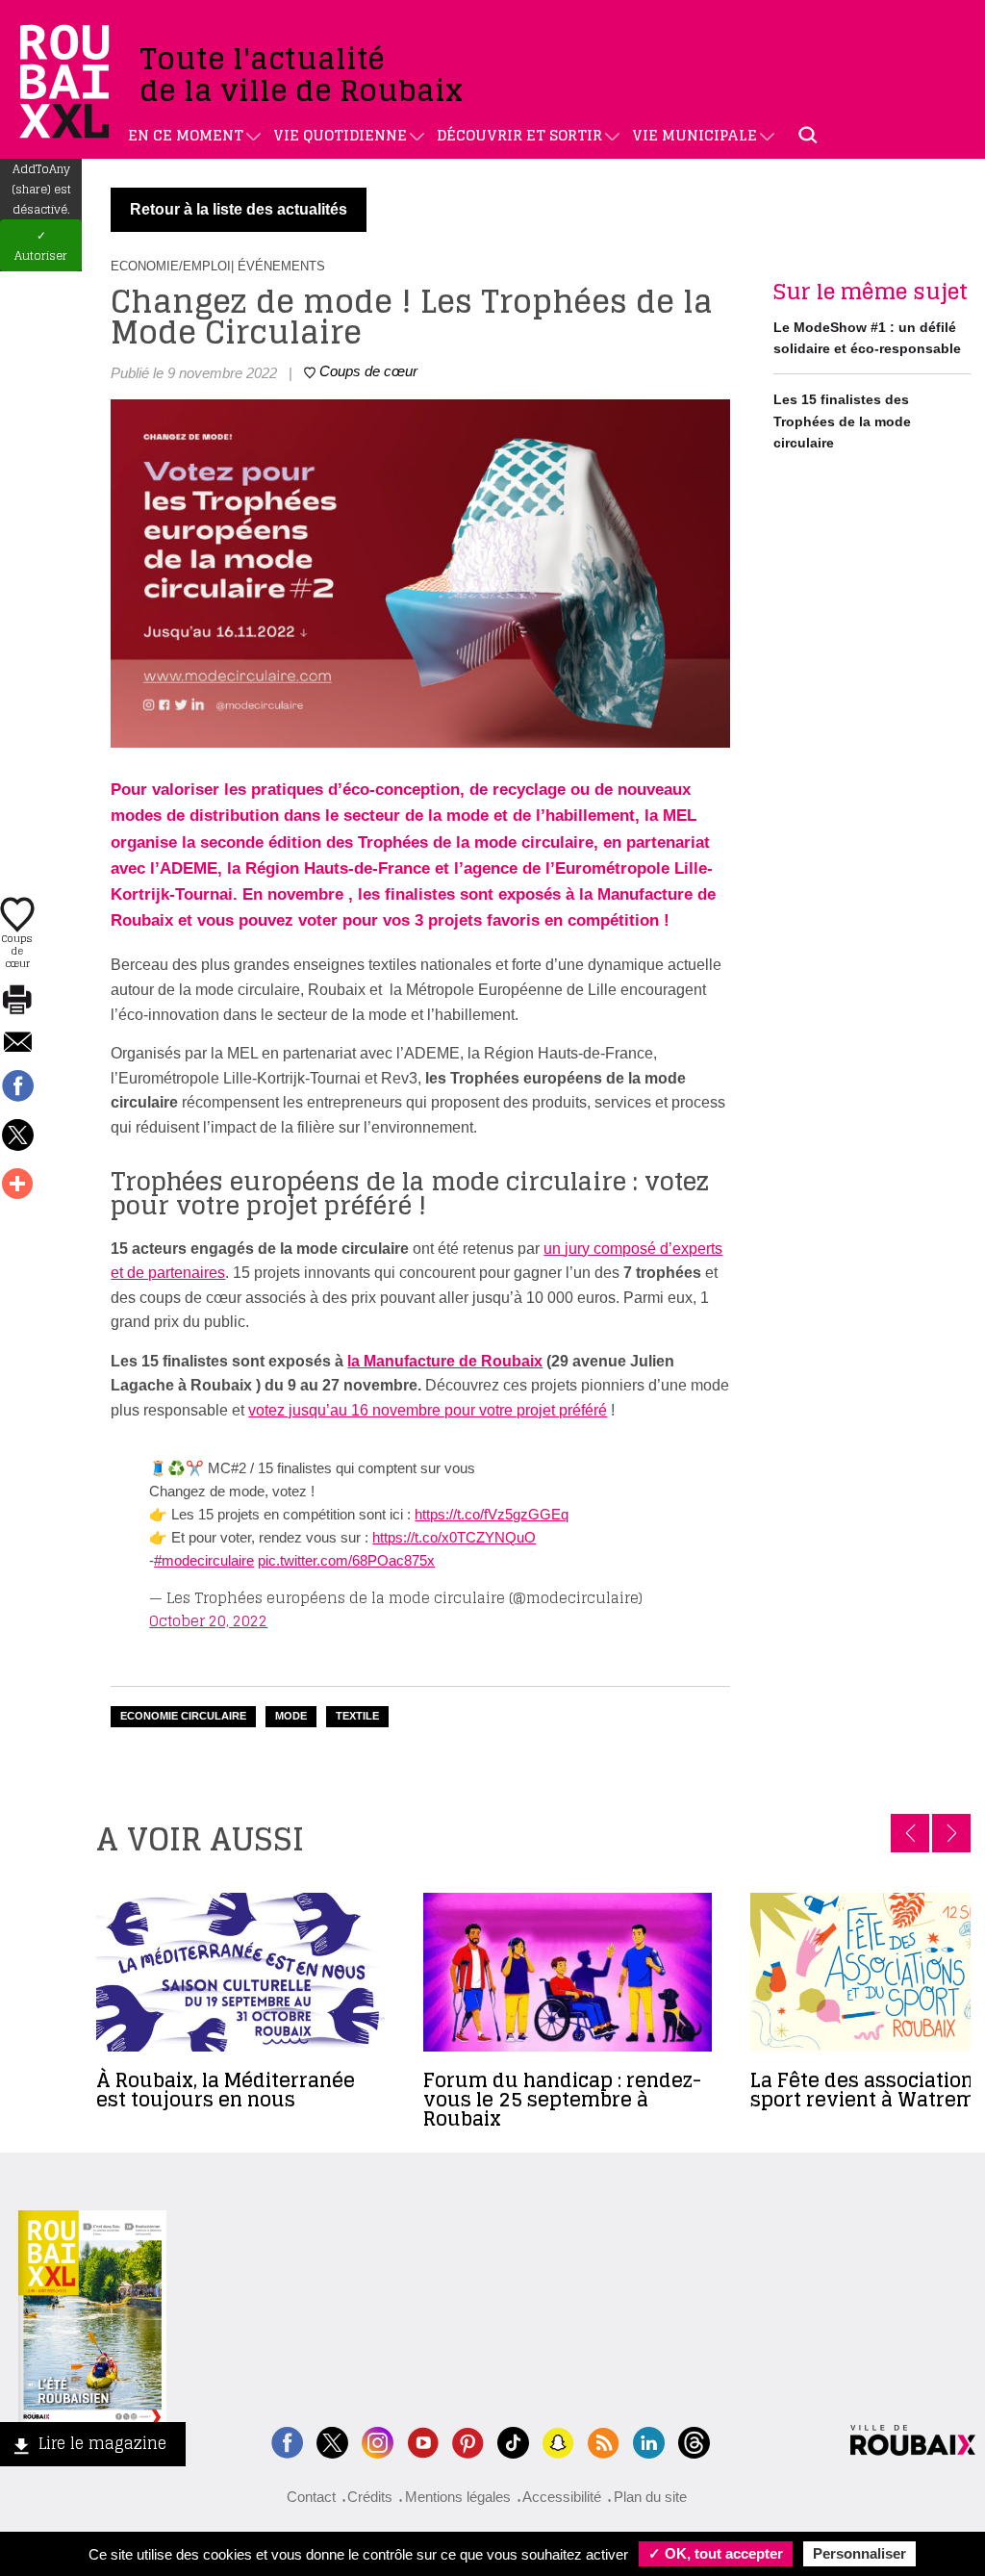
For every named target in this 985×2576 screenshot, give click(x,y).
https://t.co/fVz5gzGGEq (492, 1514)
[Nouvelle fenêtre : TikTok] (513, 2441)
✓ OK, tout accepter (716, 2553)
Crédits (370, 2497)
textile (357, 1716)
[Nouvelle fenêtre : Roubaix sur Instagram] (378, 2441)
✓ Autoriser (41, 245)
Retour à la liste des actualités (239, 209)
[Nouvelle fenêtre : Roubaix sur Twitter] (332, 2441)
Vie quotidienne (340, 135)
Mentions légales (458, 2497)
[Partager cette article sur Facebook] (17, 1087)
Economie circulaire (183, 1716)
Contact (311, 2497)
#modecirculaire (204, 1560)
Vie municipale (695, 135)
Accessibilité (562, 2497)
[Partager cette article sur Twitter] (17, 1136)
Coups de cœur (17, 950)
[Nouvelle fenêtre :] (423, 2441)
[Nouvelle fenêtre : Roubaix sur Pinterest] (468, 2441)
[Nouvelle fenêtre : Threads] (694, 2441)
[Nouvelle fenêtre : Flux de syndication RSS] (604, 2441)
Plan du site (650, 2497)
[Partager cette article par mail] (17, 1044)
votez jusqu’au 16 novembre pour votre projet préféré (428, 1410)
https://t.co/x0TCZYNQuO (454, 1537)
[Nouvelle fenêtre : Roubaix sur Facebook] (287, 2441)
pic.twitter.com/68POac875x (346, 1560)
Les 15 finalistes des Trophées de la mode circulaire (842, 421)
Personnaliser (859, 2553)
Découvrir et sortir (519, 135)
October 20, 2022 (208, 1621)
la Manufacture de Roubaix (445, 1361)
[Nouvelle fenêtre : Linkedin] (649, 2441)
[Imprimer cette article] (17, 1001)
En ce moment (186, 135)
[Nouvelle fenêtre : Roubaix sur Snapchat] (558, 2441)
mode (291, 1716)
